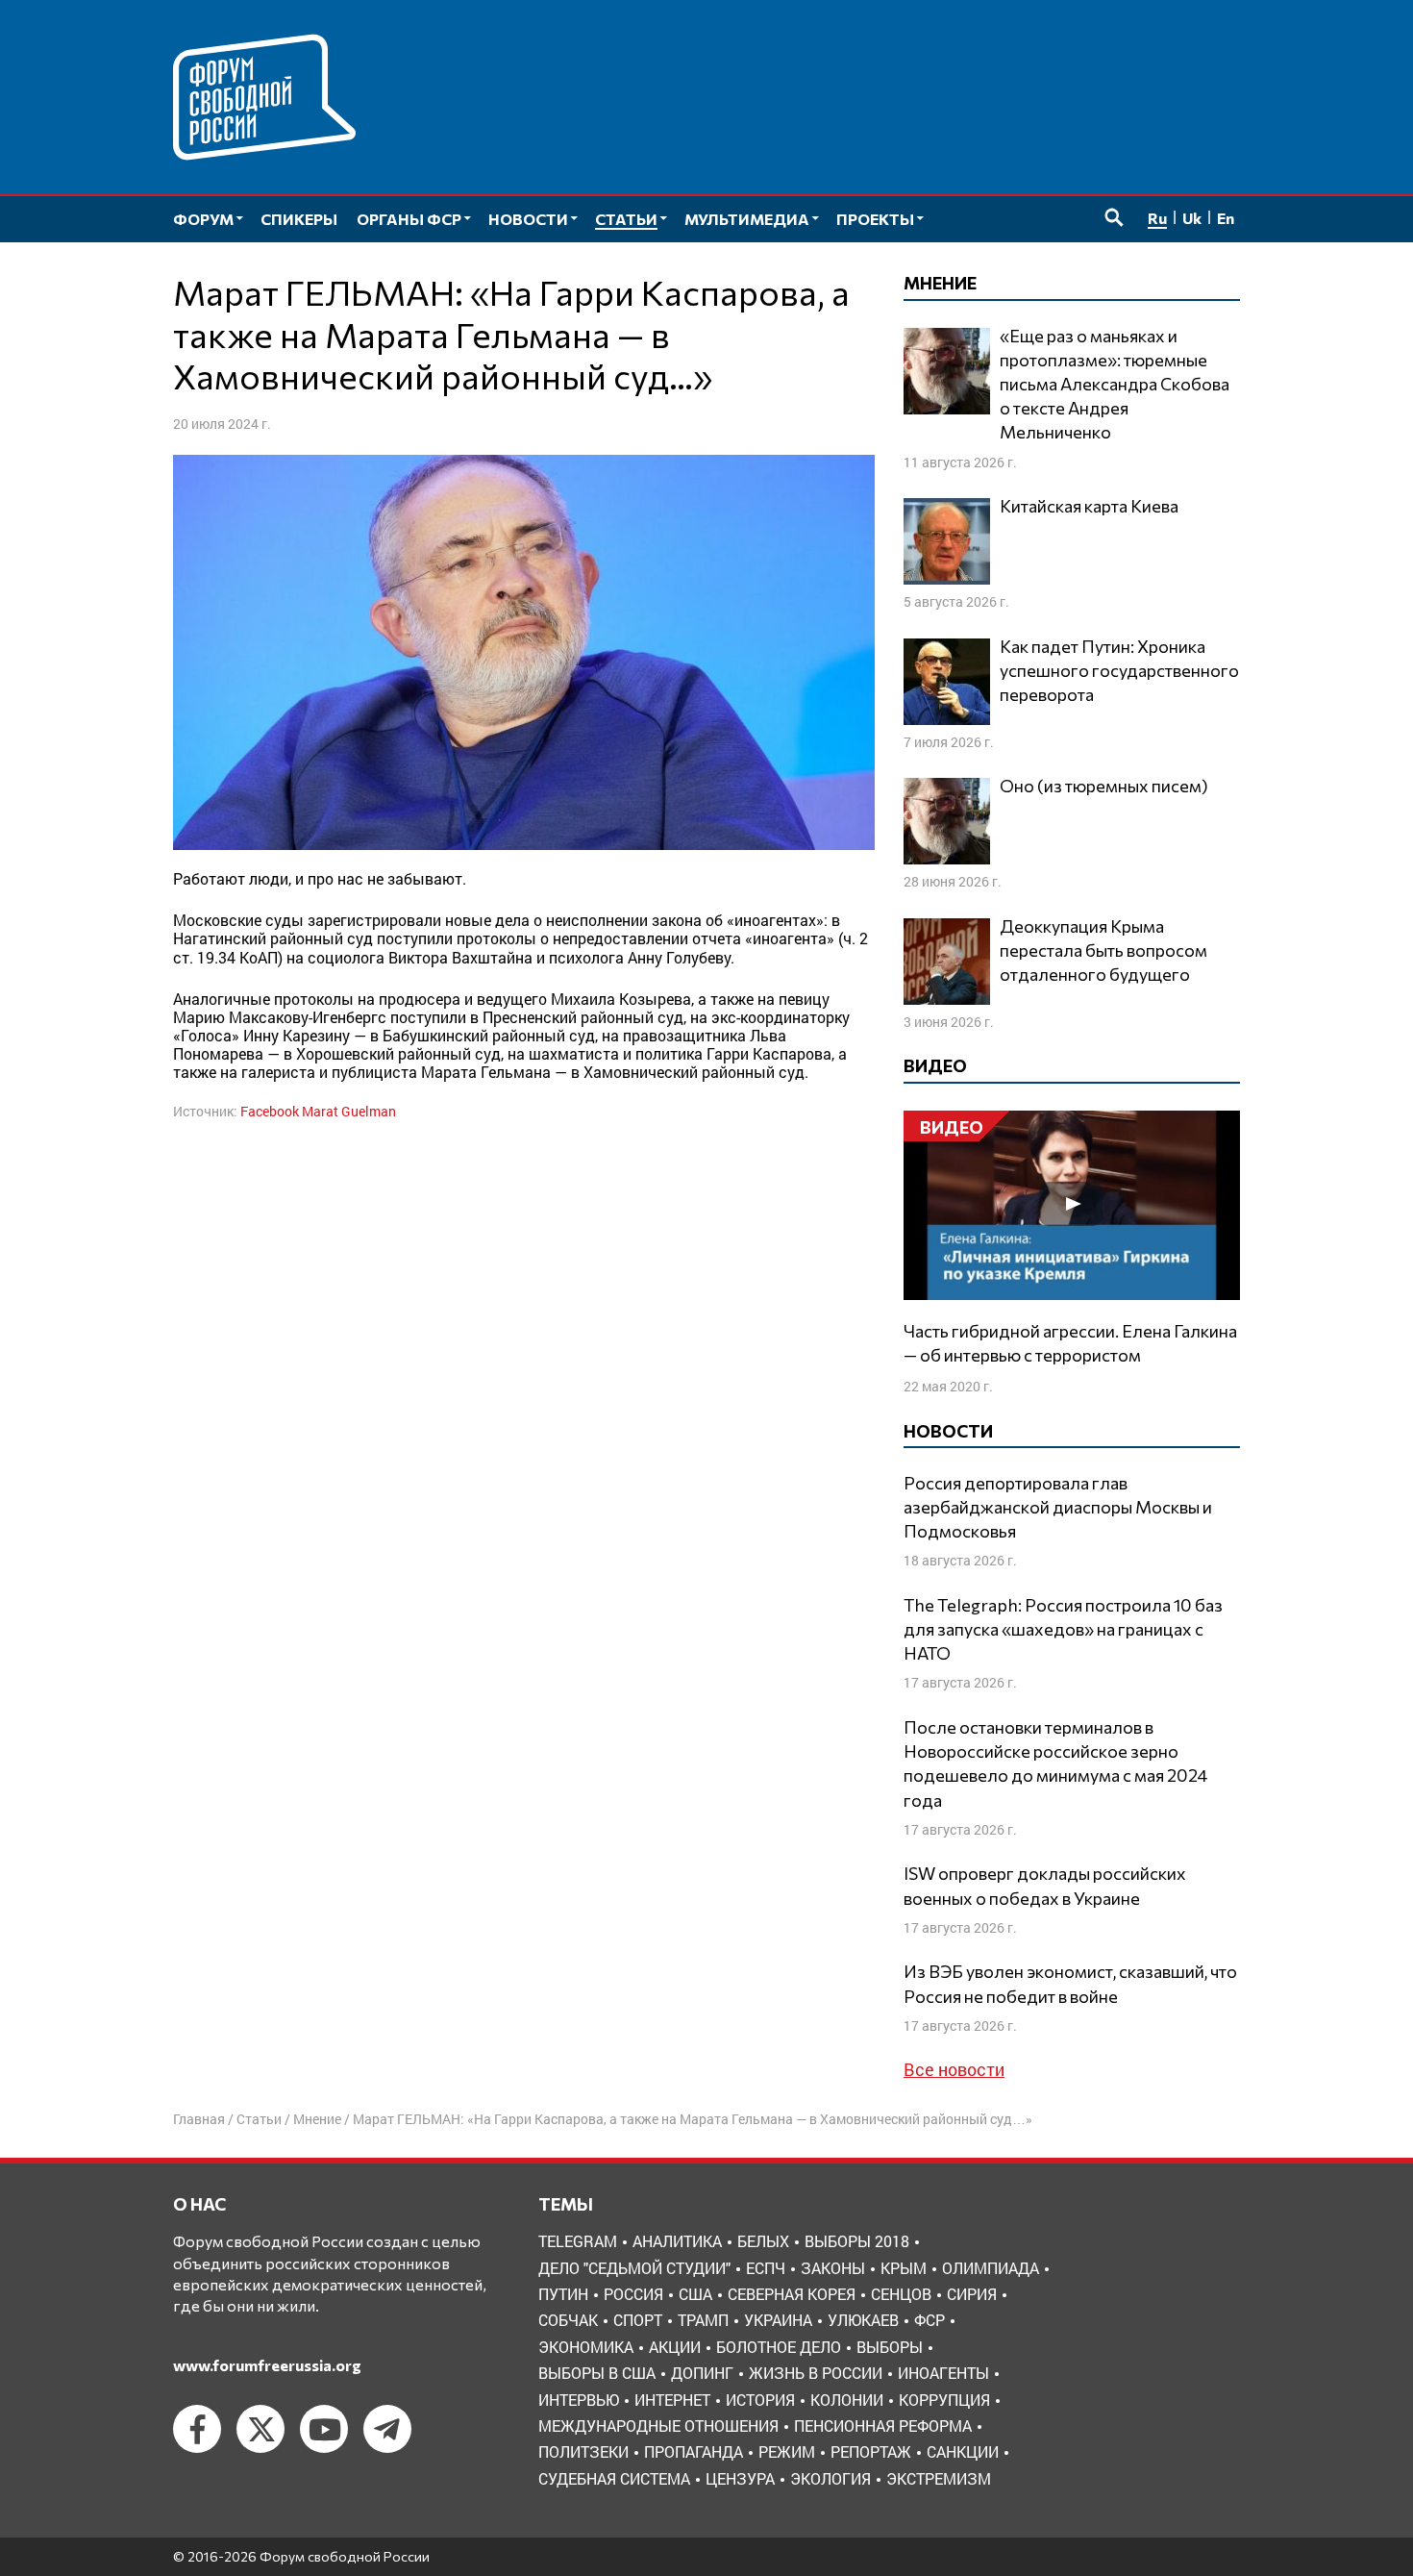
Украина (778, 2320)
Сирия (972, 2294)
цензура (740, 2478)
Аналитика (677, 2241)
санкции (963, 2451)
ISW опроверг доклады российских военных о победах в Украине (1045, 1885)
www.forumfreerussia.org (267, 2365)
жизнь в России (816, 2373)
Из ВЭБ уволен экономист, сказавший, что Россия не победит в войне (1070, 1983)
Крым (904, 2268)
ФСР (930, 2320)
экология (830, 2478)
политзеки (583, 2451)
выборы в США (597, 2373)
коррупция (944, 2400)
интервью (579, 2400)
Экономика (586, 2347)
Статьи (259, 2119)
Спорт (638, 2320)
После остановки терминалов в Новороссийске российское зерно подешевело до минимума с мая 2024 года (1055, 1763)
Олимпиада (991, 2268)
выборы (890, 2347)
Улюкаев (863, 2320)
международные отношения (658, 2426)
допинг (702, 2373)
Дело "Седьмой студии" (634, 2268)
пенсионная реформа (883, 2426)
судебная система (614, 2478)
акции (675, 2347)
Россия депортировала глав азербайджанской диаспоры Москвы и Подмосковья (1058, 1507)
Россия (633, 2294)
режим (787, 2451)
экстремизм (939, 2478)
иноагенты (943, 2373)
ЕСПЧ (766, 2268)
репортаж (871, 2451)
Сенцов (901, 2294)
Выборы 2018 (857, 2241)
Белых (763, 2241)
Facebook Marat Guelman (318, 1111)
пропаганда (694, 2451)
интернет (672, 2400)
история (760, 2400)
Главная (199, 2119)
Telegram (578, 2241)
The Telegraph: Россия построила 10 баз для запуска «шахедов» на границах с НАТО (1063, 1629)
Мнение (317, 2119)
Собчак (568, 2320)
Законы (833, 2268)
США (695, 2294)
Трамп (703, 2320)
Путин (563, 2294)
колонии (847, 2400)
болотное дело (779, 2347)
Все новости (954, 2069)
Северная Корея (792, 2294)
